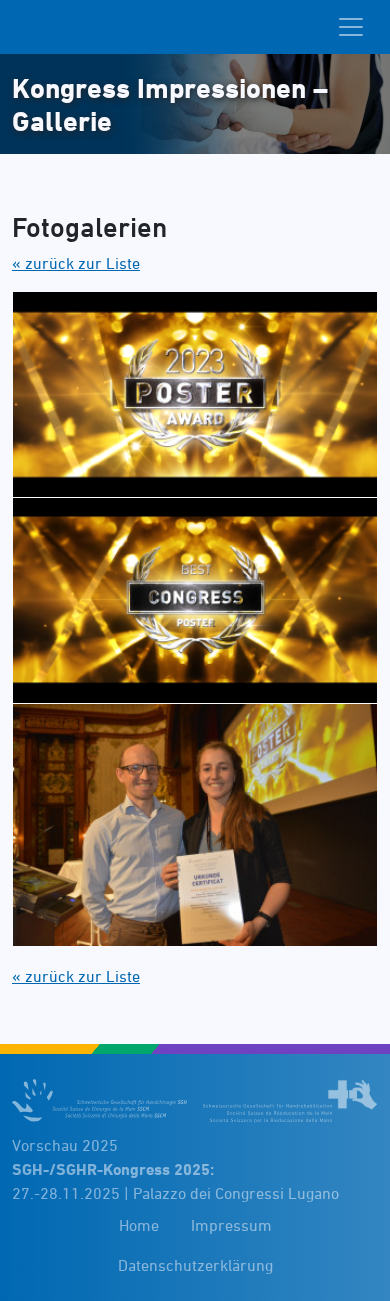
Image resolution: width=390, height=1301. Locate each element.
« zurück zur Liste (76, 263)
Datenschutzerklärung (195, 1265)
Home (139, 1225)
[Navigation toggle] (351, 27)
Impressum (231, 1225)
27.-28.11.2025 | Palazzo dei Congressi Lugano (175, 1181)
